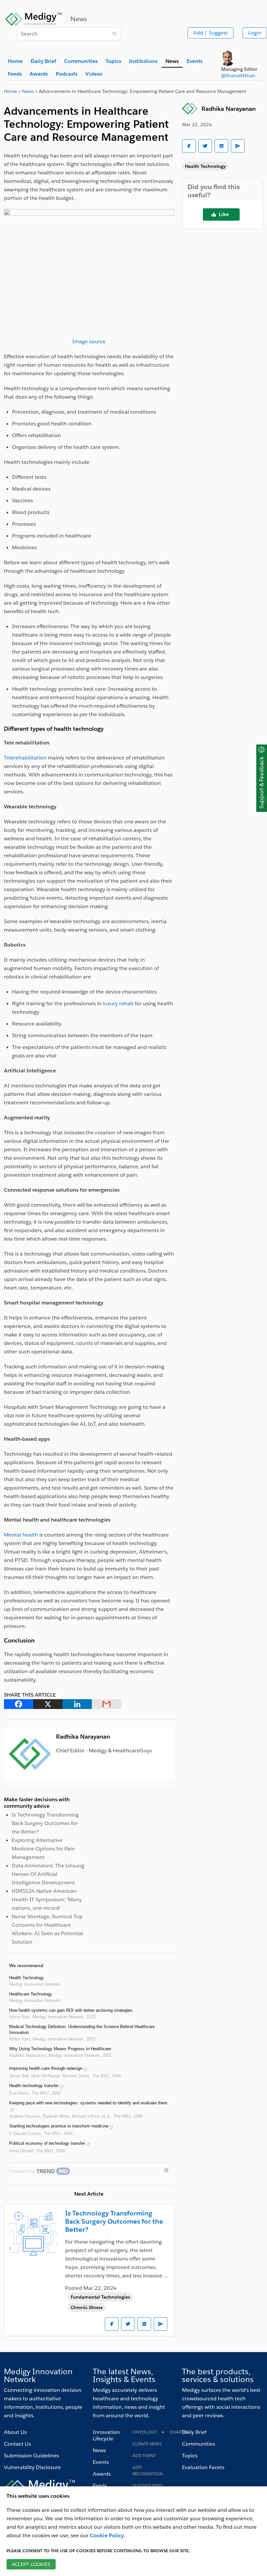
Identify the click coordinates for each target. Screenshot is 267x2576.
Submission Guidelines (31, 2456)
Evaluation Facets (203, 2467)
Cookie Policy (107, 2535)
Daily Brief (194, 2432)
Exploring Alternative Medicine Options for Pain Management (43, 1849)
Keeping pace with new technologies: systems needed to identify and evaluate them (88, 2103)
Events (101, 2462)
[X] (48, 1704)
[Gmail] (106, 1704)
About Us (15, 2432)
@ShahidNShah (238, 76)
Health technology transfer (34, 2086)
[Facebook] (19, 1704)
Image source (89, 341)
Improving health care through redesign (46, 2068)
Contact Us (17, 2444)
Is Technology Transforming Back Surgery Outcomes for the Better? (45, 1823)
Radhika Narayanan (229, 109)
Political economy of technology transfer (47, 2143)
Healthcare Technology (31, 1994)
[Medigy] (34, 18)
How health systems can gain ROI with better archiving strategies (71, 2010)
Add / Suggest (211, 33)
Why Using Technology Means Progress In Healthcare (60, 2049)
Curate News (147, 2444)
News (99, 2450)
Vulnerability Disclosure (32, 2467)
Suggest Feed (148, 2486)
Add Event (144, 2456)
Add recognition (148, 2471)
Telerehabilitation (25, 758)
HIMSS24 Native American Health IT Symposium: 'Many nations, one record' (47, 1899)
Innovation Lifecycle (106, 2435)
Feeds (100, 2486)
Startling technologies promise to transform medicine (59, 2126)
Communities (198, 2444)
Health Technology (27, 1978)
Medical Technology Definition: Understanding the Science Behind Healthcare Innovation (82, 2030)
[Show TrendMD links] (166, 2170)
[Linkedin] (77, 1704)
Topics (190, 2456)
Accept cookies (31, 2564)
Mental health (21, 1535)
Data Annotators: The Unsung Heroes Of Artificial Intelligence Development (48, 1874)
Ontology (145, 2432)
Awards (102, 2474)
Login (255, 33)
